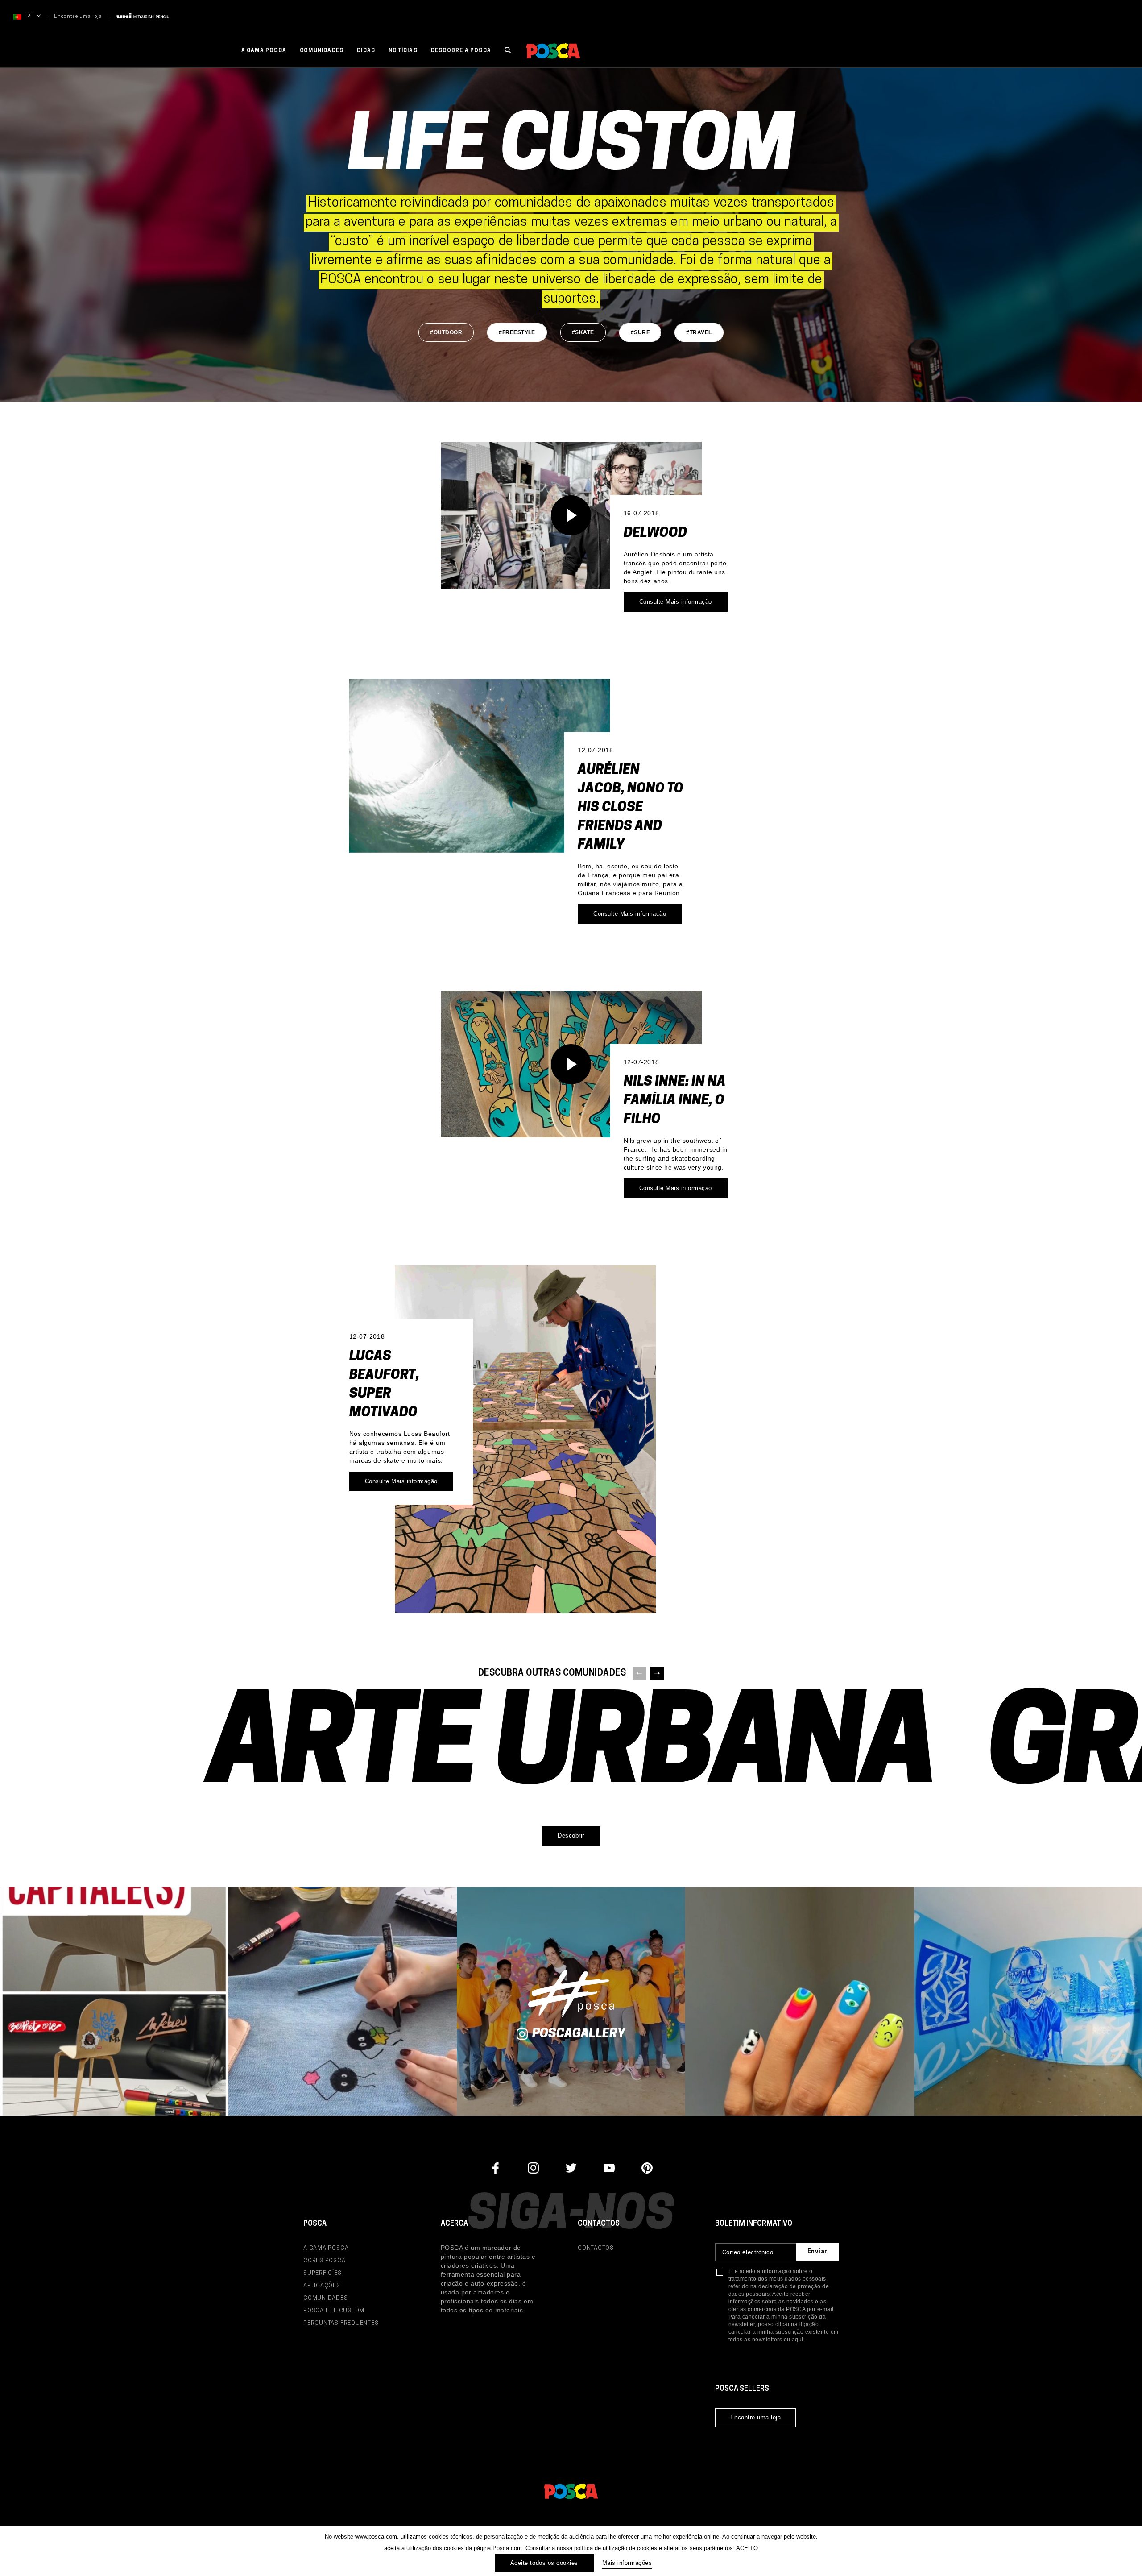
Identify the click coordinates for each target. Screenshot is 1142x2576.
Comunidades (322, 51)
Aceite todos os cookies (544, 2563)
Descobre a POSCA (461, 51)
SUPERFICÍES (323, 2273)
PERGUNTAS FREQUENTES (341, 2323)
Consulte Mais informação (676, 602)
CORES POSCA (325, 2261)
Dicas (366, 51)
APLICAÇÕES (322, 2286)
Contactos (596, 2248)
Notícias (403, 51)
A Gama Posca (264, 51)
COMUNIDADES (326, 2298)
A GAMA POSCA (326, 2248)
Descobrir (571, 1836)
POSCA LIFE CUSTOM (334, 2311)
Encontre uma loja (78, 17)
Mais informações (627, 2563)
